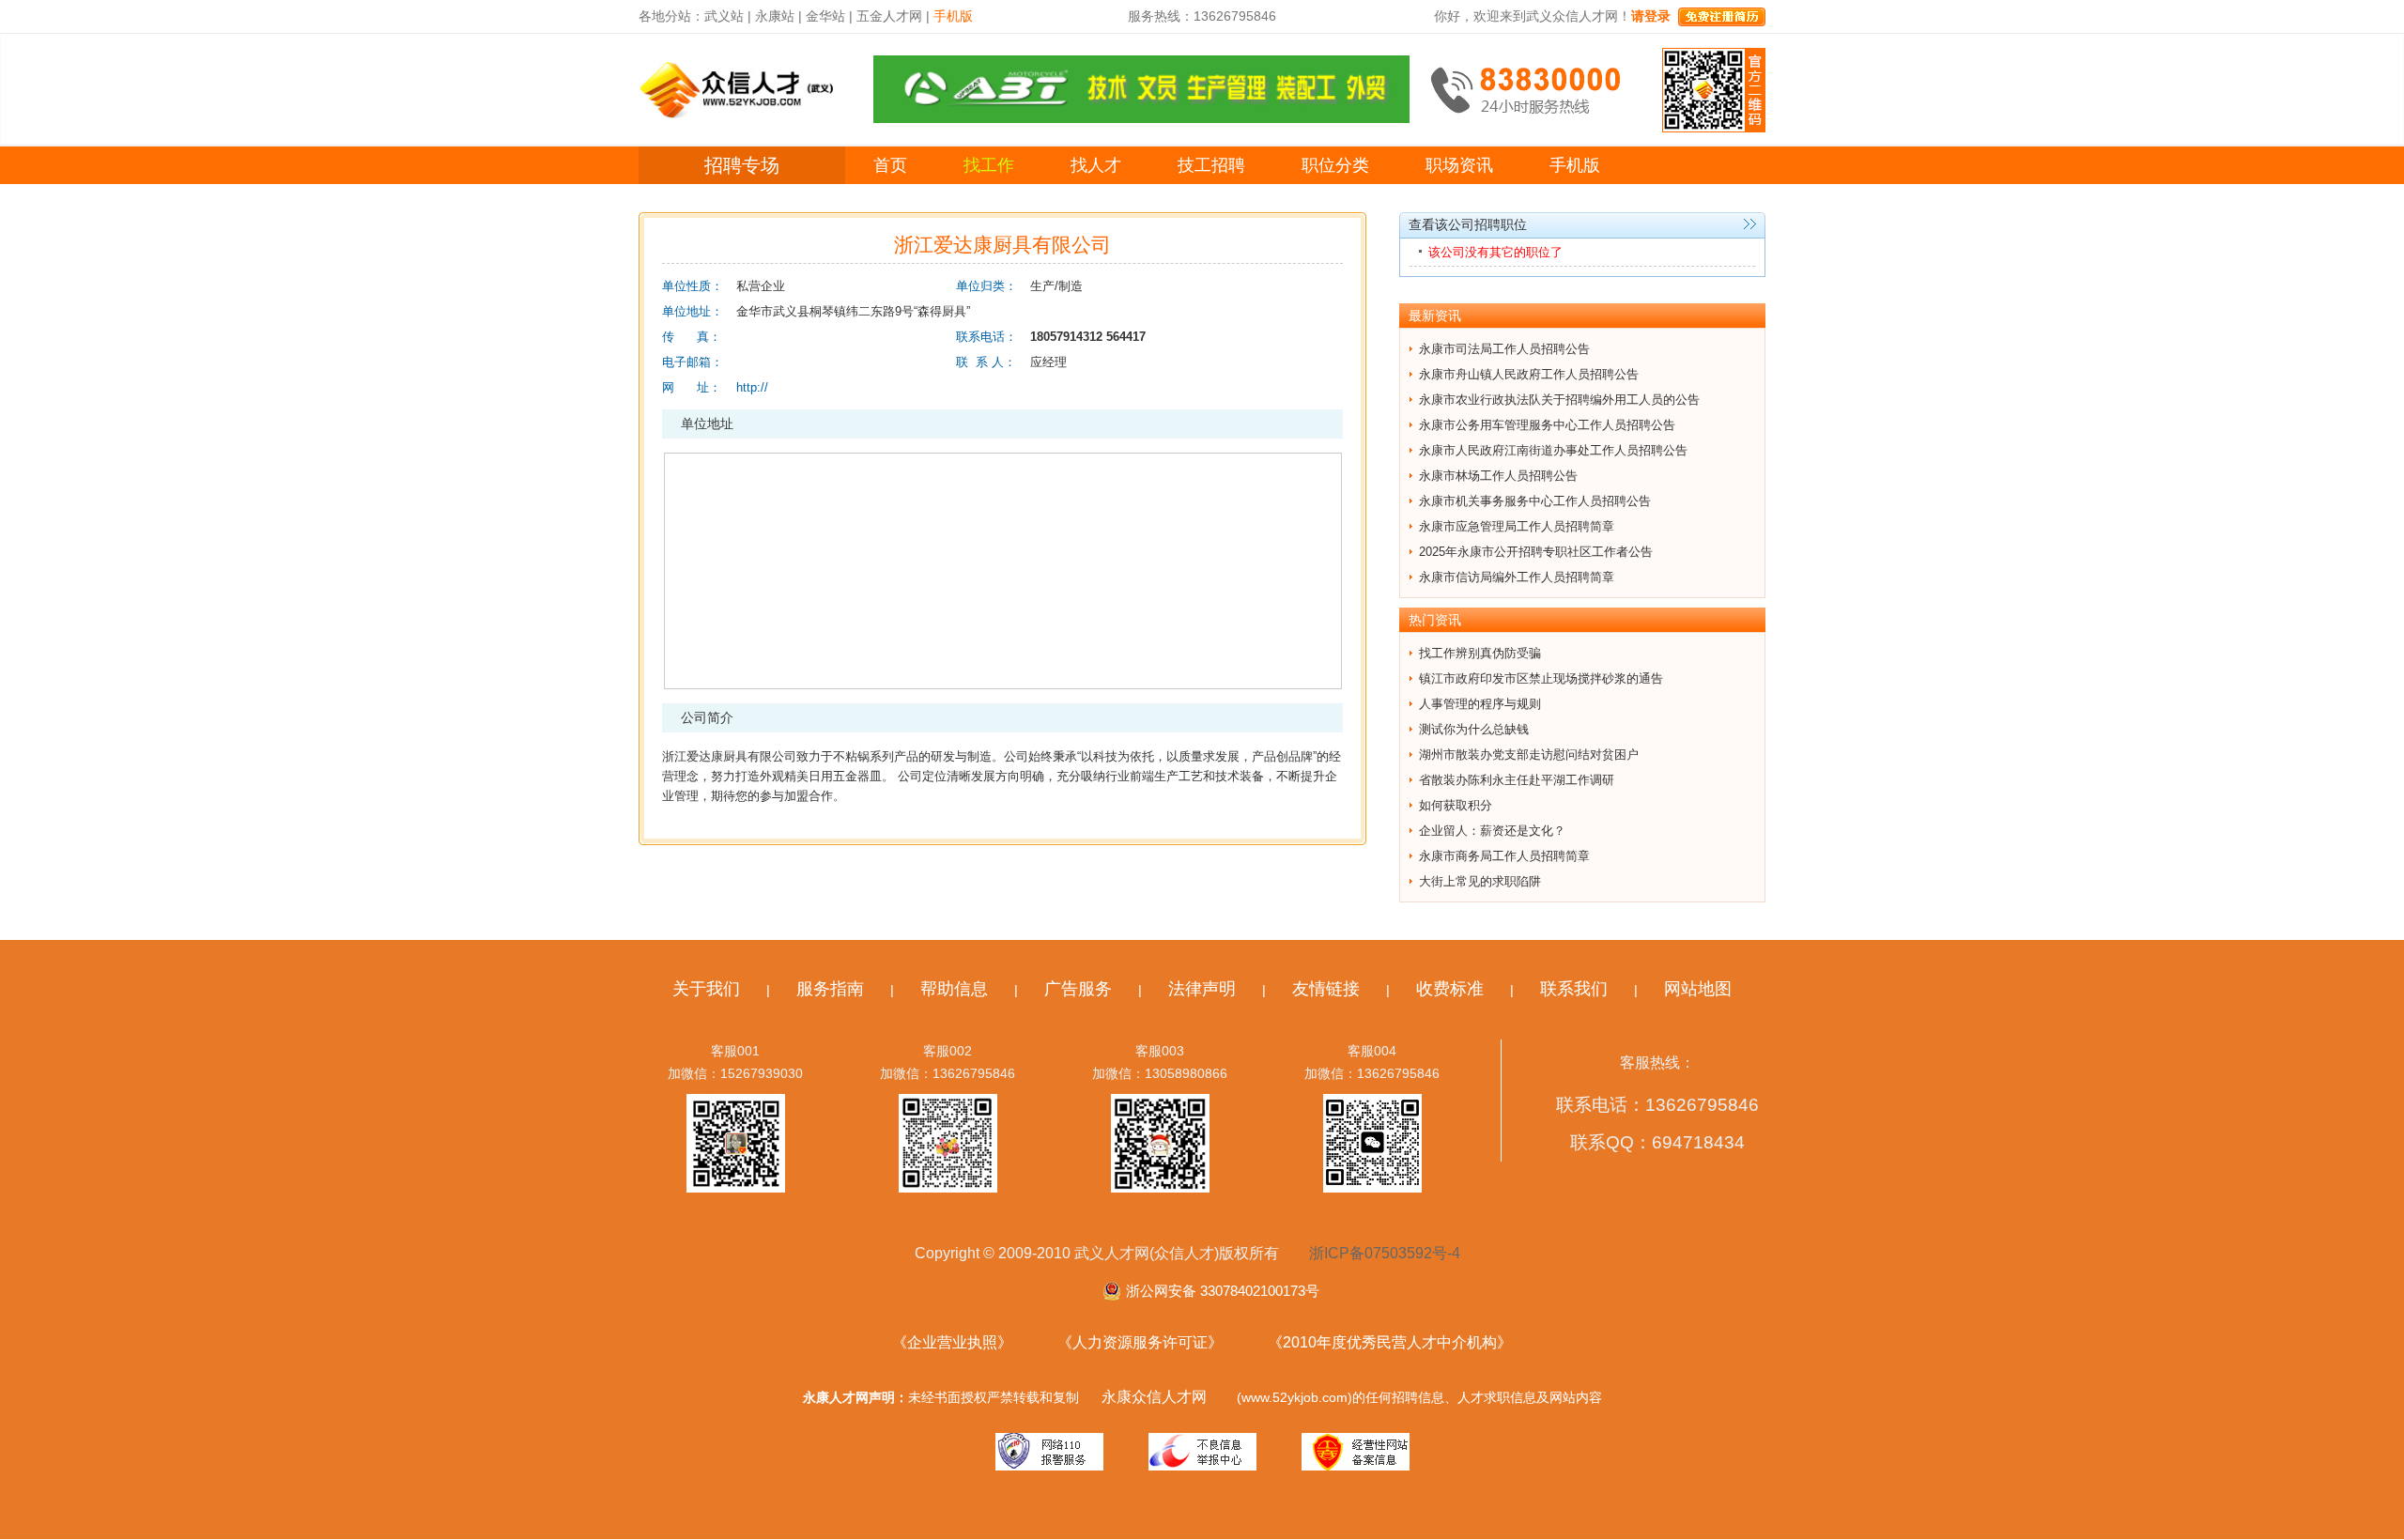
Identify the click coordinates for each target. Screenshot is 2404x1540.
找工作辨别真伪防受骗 (1480, 653)
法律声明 (1202, 989)
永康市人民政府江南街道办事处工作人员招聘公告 (1553, 450)
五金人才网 (889, 16)
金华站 (825, 16)
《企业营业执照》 (952, 1342)
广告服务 (1078, 989)
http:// (752, 387)
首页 (890, 165)
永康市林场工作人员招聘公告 (1498, 476)
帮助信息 (954, 989)
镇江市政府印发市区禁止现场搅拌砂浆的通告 (1541, 678)
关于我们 (706, 989)
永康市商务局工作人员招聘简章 (1504, 856)
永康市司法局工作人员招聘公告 (1504, 349)
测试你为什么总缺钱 (1474, 729)
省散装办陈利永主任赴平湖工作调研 (1517, 780)
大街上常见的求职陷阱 (1480, 881)
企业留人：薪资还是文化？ (1492, 831)
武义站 (724, 16)
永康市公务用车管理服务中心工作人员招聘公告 (1547, 425)
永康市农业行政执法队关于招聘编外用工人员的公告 (1559, 400)
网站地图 (1698, 989)
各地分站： (671, 16)
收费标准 (1450, 989)
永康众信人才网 (1154, 1397)
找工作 (989, 165)
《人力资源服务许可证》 (1140, 1342)
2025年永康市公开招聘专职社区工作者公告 (1536, 552)
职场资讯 (1459, 165)
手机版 (1575, 165)
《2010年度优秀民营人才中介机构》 (1390, 1342)
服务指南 (830, 989)
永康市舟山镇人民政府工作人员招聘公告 (1529, 374)
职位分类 (1335, 165)
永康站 (775, 16)
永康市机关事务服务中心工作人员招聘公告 (1535, 501)
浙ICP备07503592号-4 (1385, 1253)
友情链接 (1326, 989)
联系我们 (1574, 989)
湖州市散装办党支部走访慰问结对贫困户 (1529, 755)
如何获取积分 (1456, 805)
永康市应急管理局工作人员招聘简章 (1517, 526)
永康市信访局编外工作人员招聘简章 (1517, 577)
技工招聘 (1211, 165)
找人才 (1096, 165)
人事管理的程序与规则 (1480, 704)
